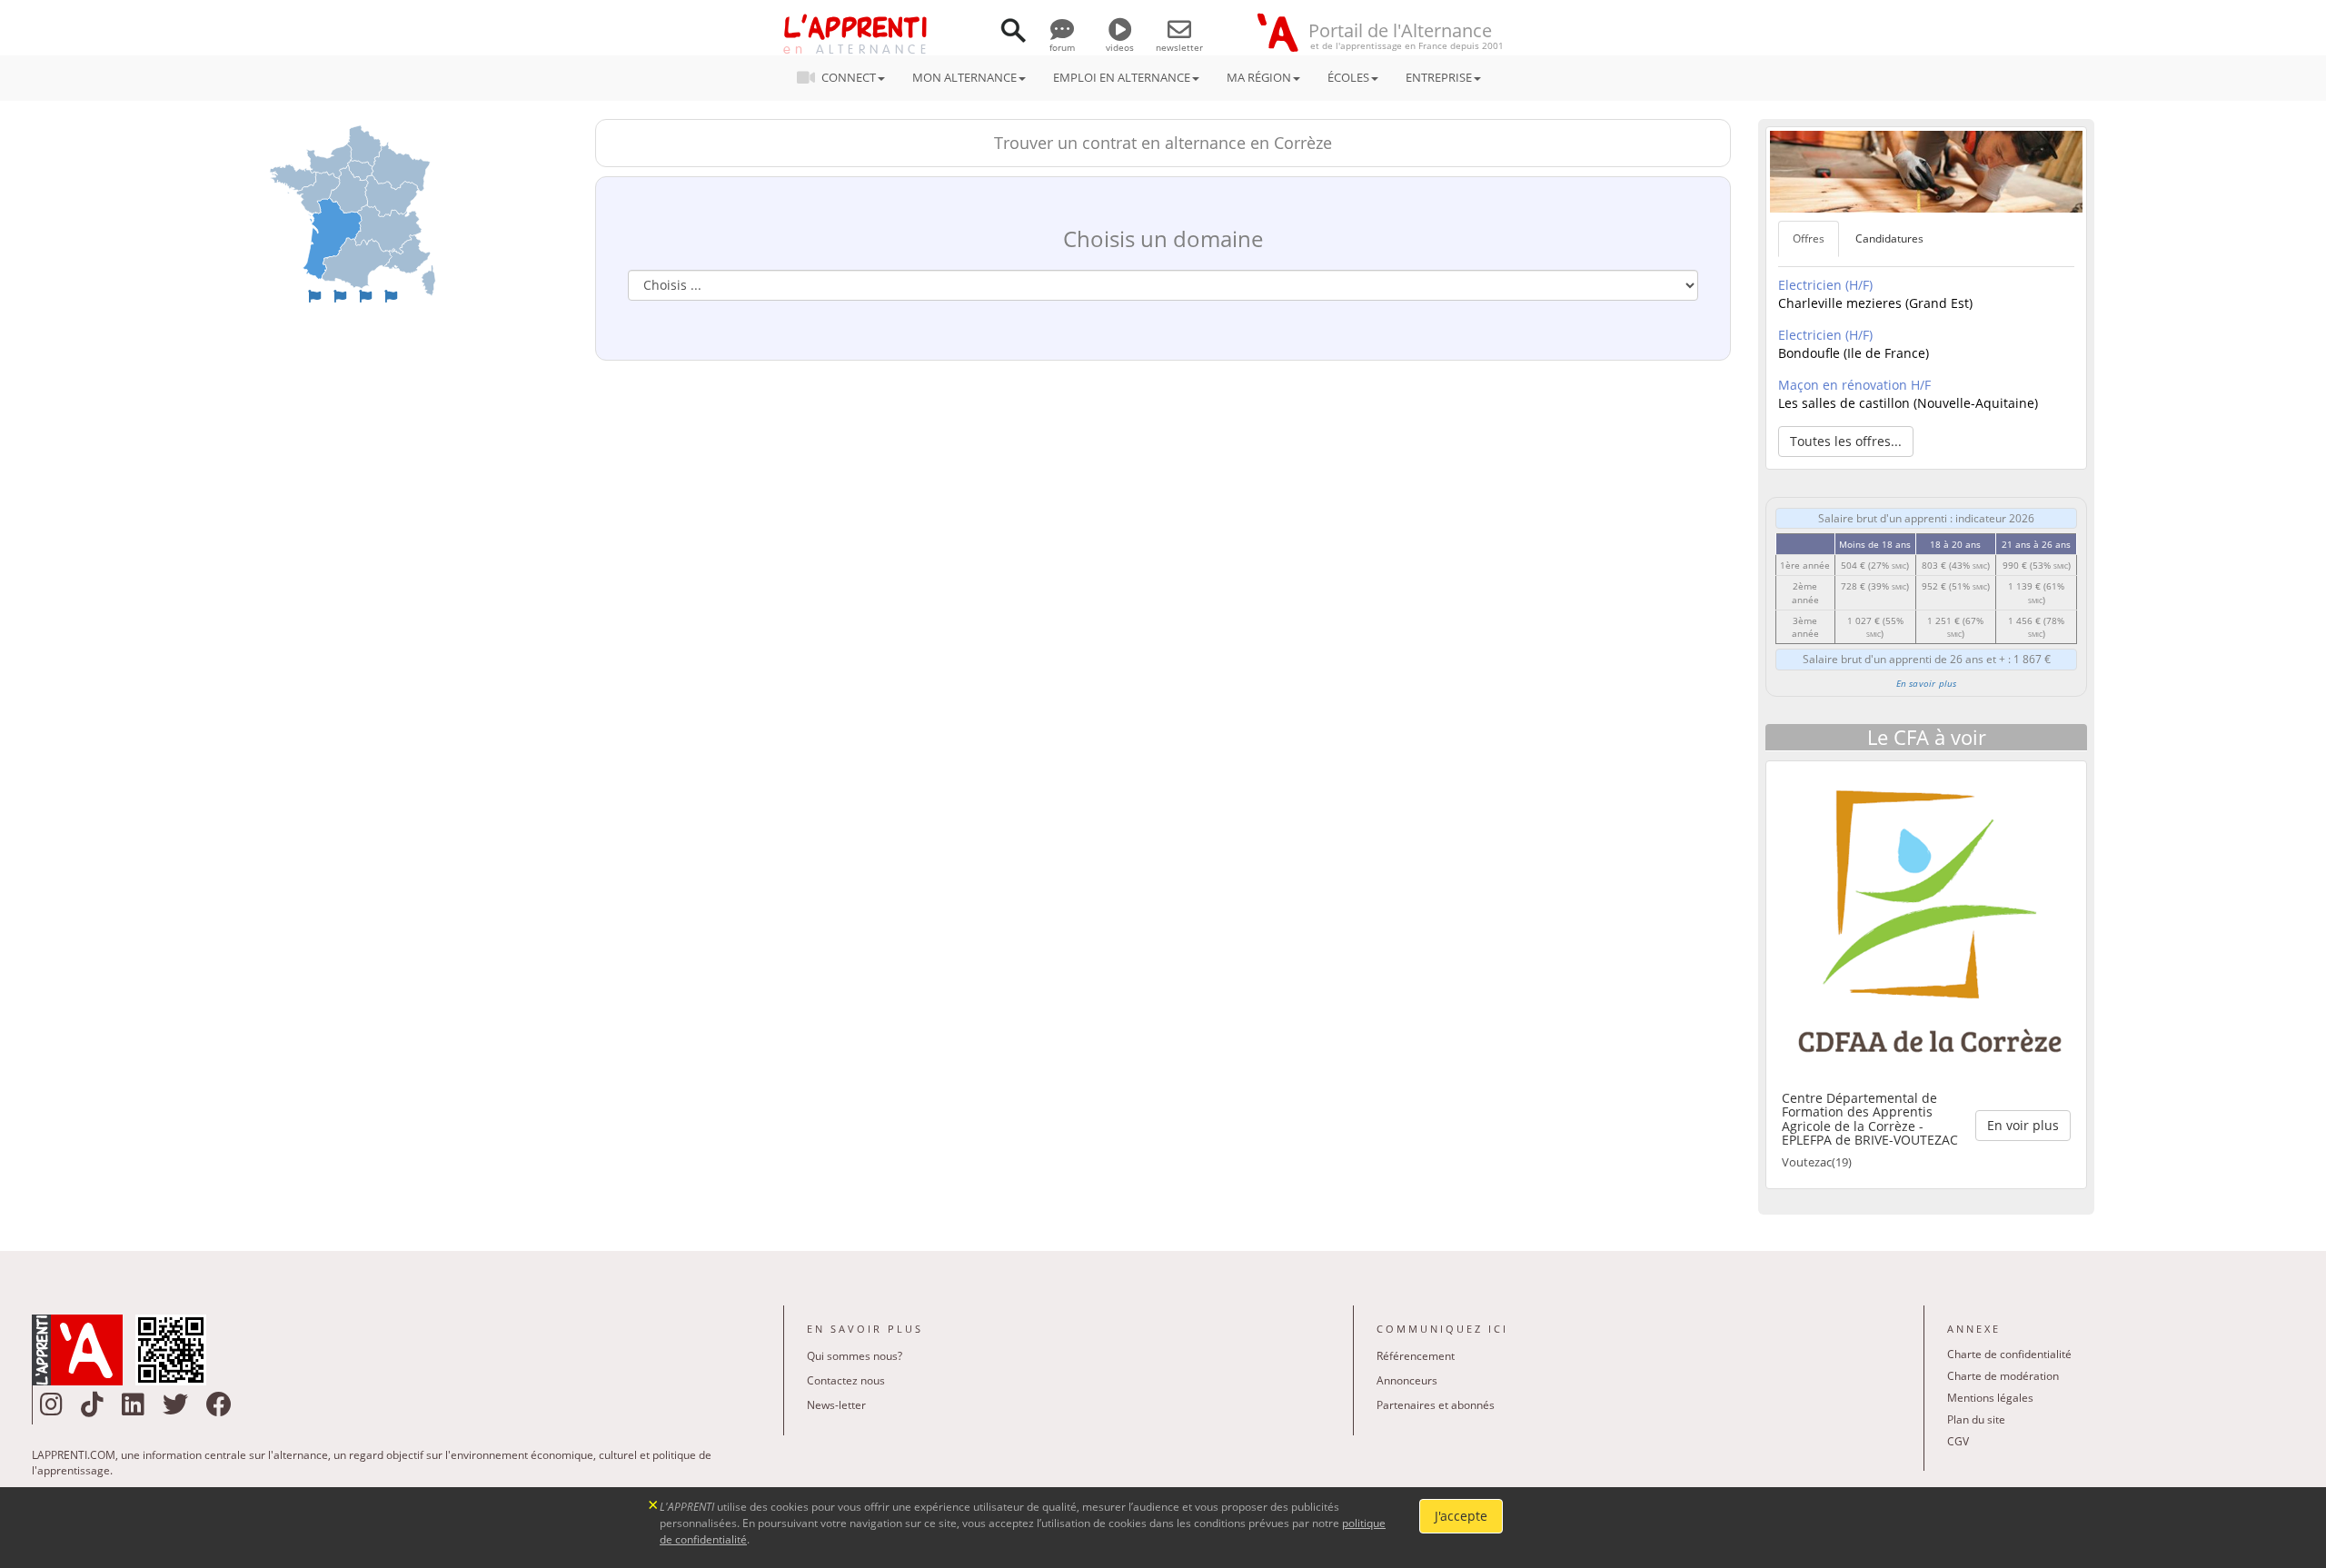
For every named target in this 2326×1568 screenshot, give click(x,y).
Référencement (1416, 1356)
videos (1120, 47)
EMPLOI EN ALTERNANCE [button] (1122, 77)
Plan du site (1976, 1419)
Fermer (654, 1503)
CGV (1958, 1441)
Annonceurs (1407, 1380)
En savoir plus (1927, 683)
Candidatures (1889, 238)
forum (1062, 47)
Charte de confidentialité (2009, 1354)
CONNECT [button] (849, 77)
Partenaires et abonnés (1436, 1405)
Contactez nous (846, 1380)
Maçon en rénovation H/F (1854, 385)
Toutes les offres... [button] (1846, 441)
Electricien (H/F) (1825, 285)
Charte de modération (2003, 1376)
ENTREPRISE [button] (1439, 77)
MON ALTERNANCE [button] (964, 77)
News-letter (836, 1405)
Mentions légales (1990, 1398)
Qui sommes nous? (855, 1356)
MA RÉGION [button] (1259, 77)
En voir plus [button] (2023, 1125)
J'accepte (1461, 1516)
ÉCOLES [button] (1348, 77)
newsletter (1179, 47)
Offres (1809, 238)
